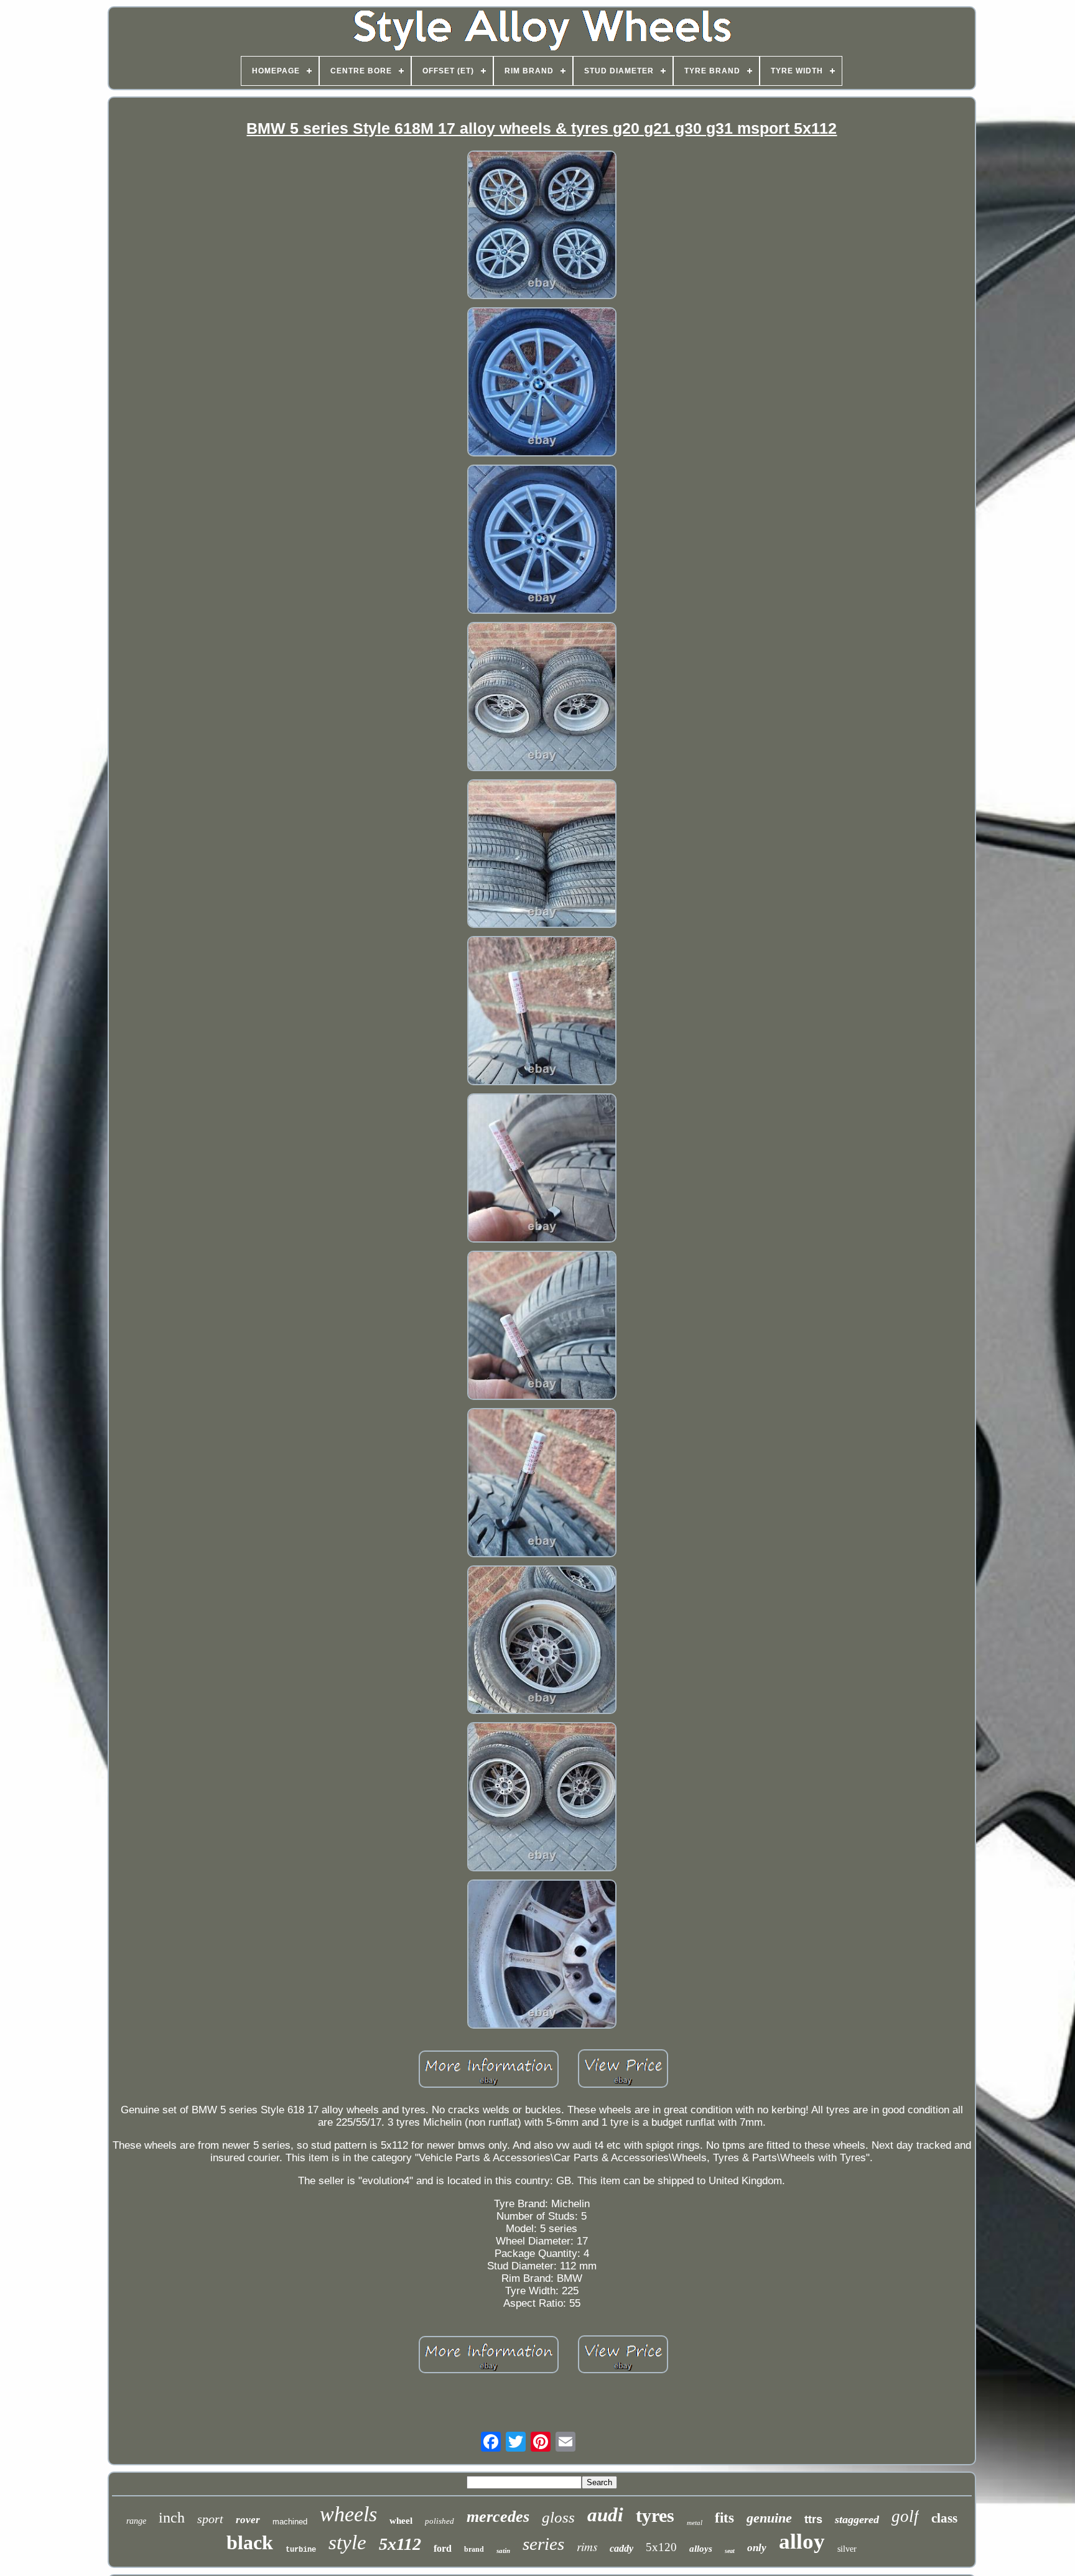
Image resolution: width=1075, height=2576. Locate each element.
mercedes (498, 2517)
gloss (558, 2517)
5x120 (661, 2547)
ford (443, 2548)
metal (695, 2523)
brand (474, 2549)
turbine (301, 2550)
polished (440, 2521)
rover (248, 2520)
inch (172, 2518)
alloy (802, 2541)
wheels (348, 2514)
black (250, 2542)
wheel (401, 2521)
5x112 (400, 2544)
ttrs (813, 2519)
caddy (621, 2548)
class (944, 2518)
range (136, 2521)
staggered (857, 2519)
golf (905, 2516)
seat (730, 2551)
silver (847, 2549)
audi (605, 2515)
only (757, 2548)
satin (503, 2551)
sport (210, 2519)
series (543, 2544)
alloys (701, 2549)
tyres (655, 2515)
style (347, 2542)
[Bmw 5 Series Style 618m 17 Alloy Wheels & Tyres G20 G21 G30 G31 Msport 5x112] (542, 227)
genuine (769, 2518)
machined (290, 2522)
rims (587, 2546)
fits (724, 2518)
